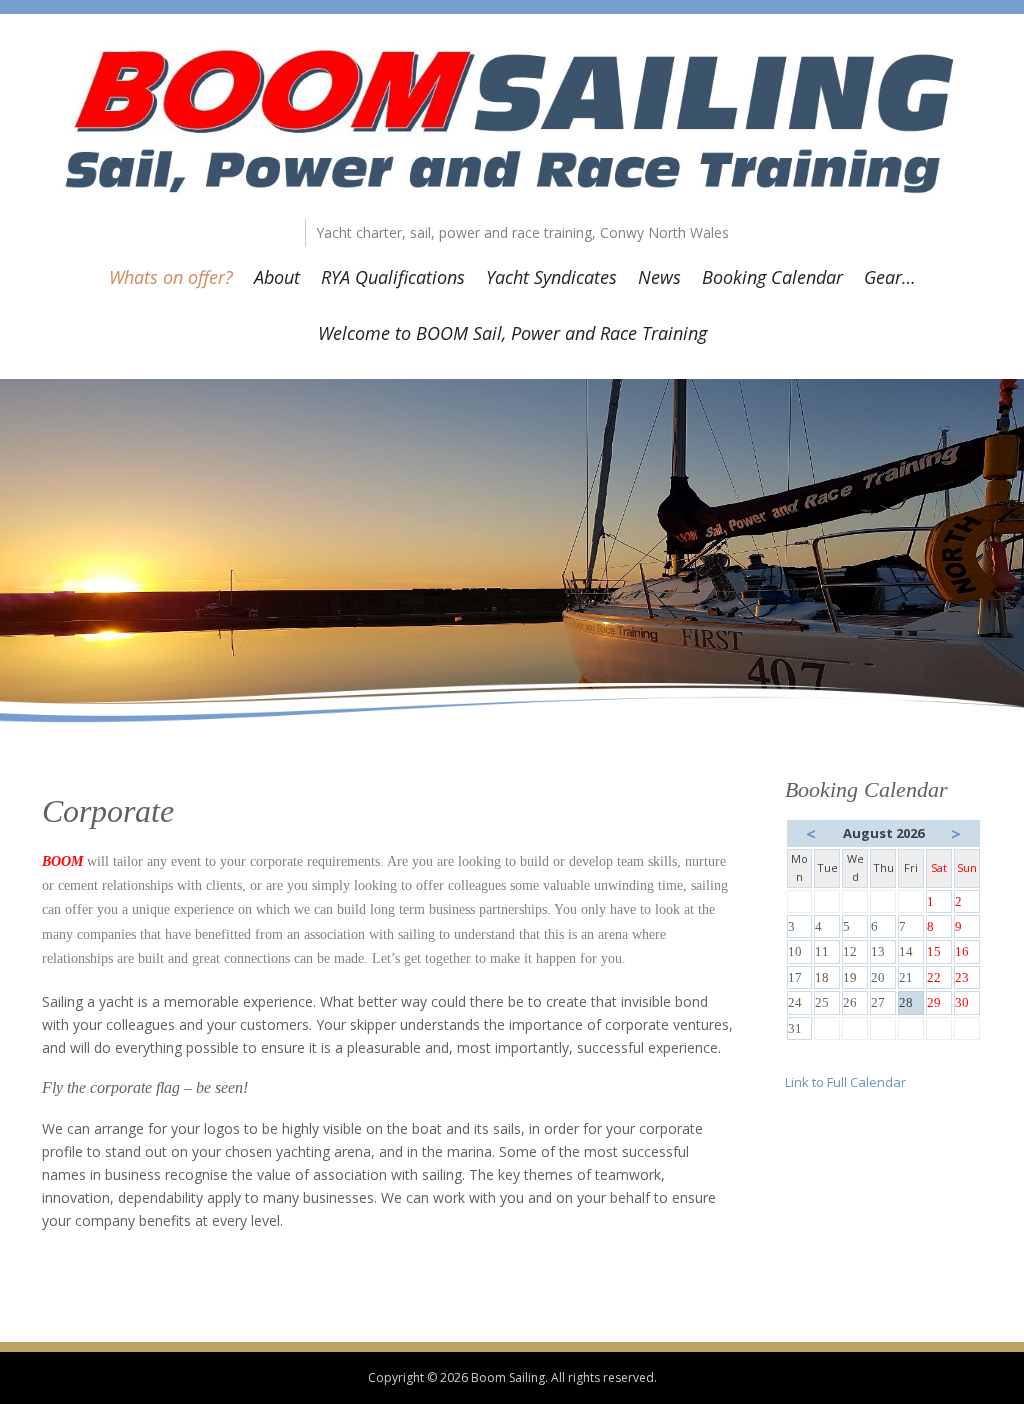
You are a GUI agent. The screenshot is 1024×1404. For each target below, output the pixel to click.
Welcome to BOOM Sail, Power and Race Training (512, 333)
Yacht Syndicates (551, 277)
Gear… (890, 277)
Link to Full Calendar (845, 1082)
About (277, 277)
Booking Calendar (772, 277)
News (659, 277)
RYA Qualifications (393, 277)
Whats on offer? (171, 277)
